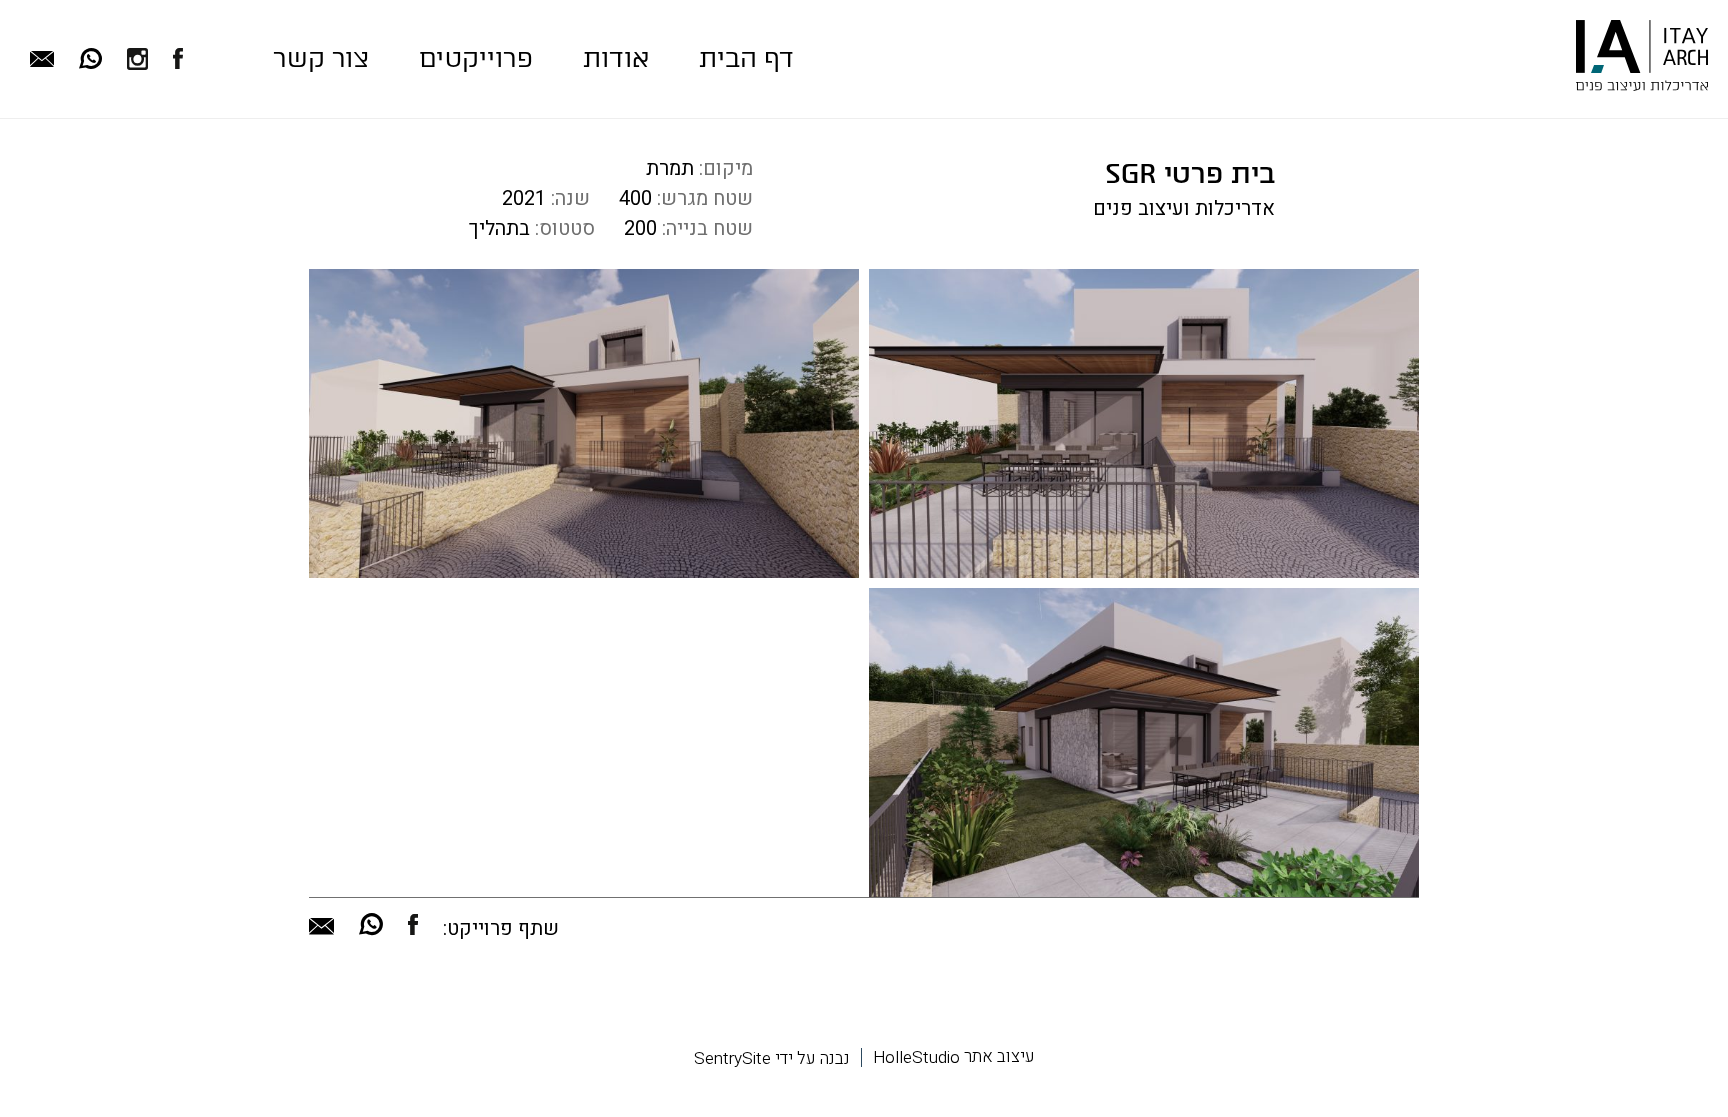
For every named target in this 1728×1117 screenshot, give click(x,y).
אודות (616, 58)
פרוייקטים (476, 58)
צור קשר (321, 58)
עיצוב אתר (954, 1057)
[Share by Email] (321, 929)
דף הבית (746, 58)
